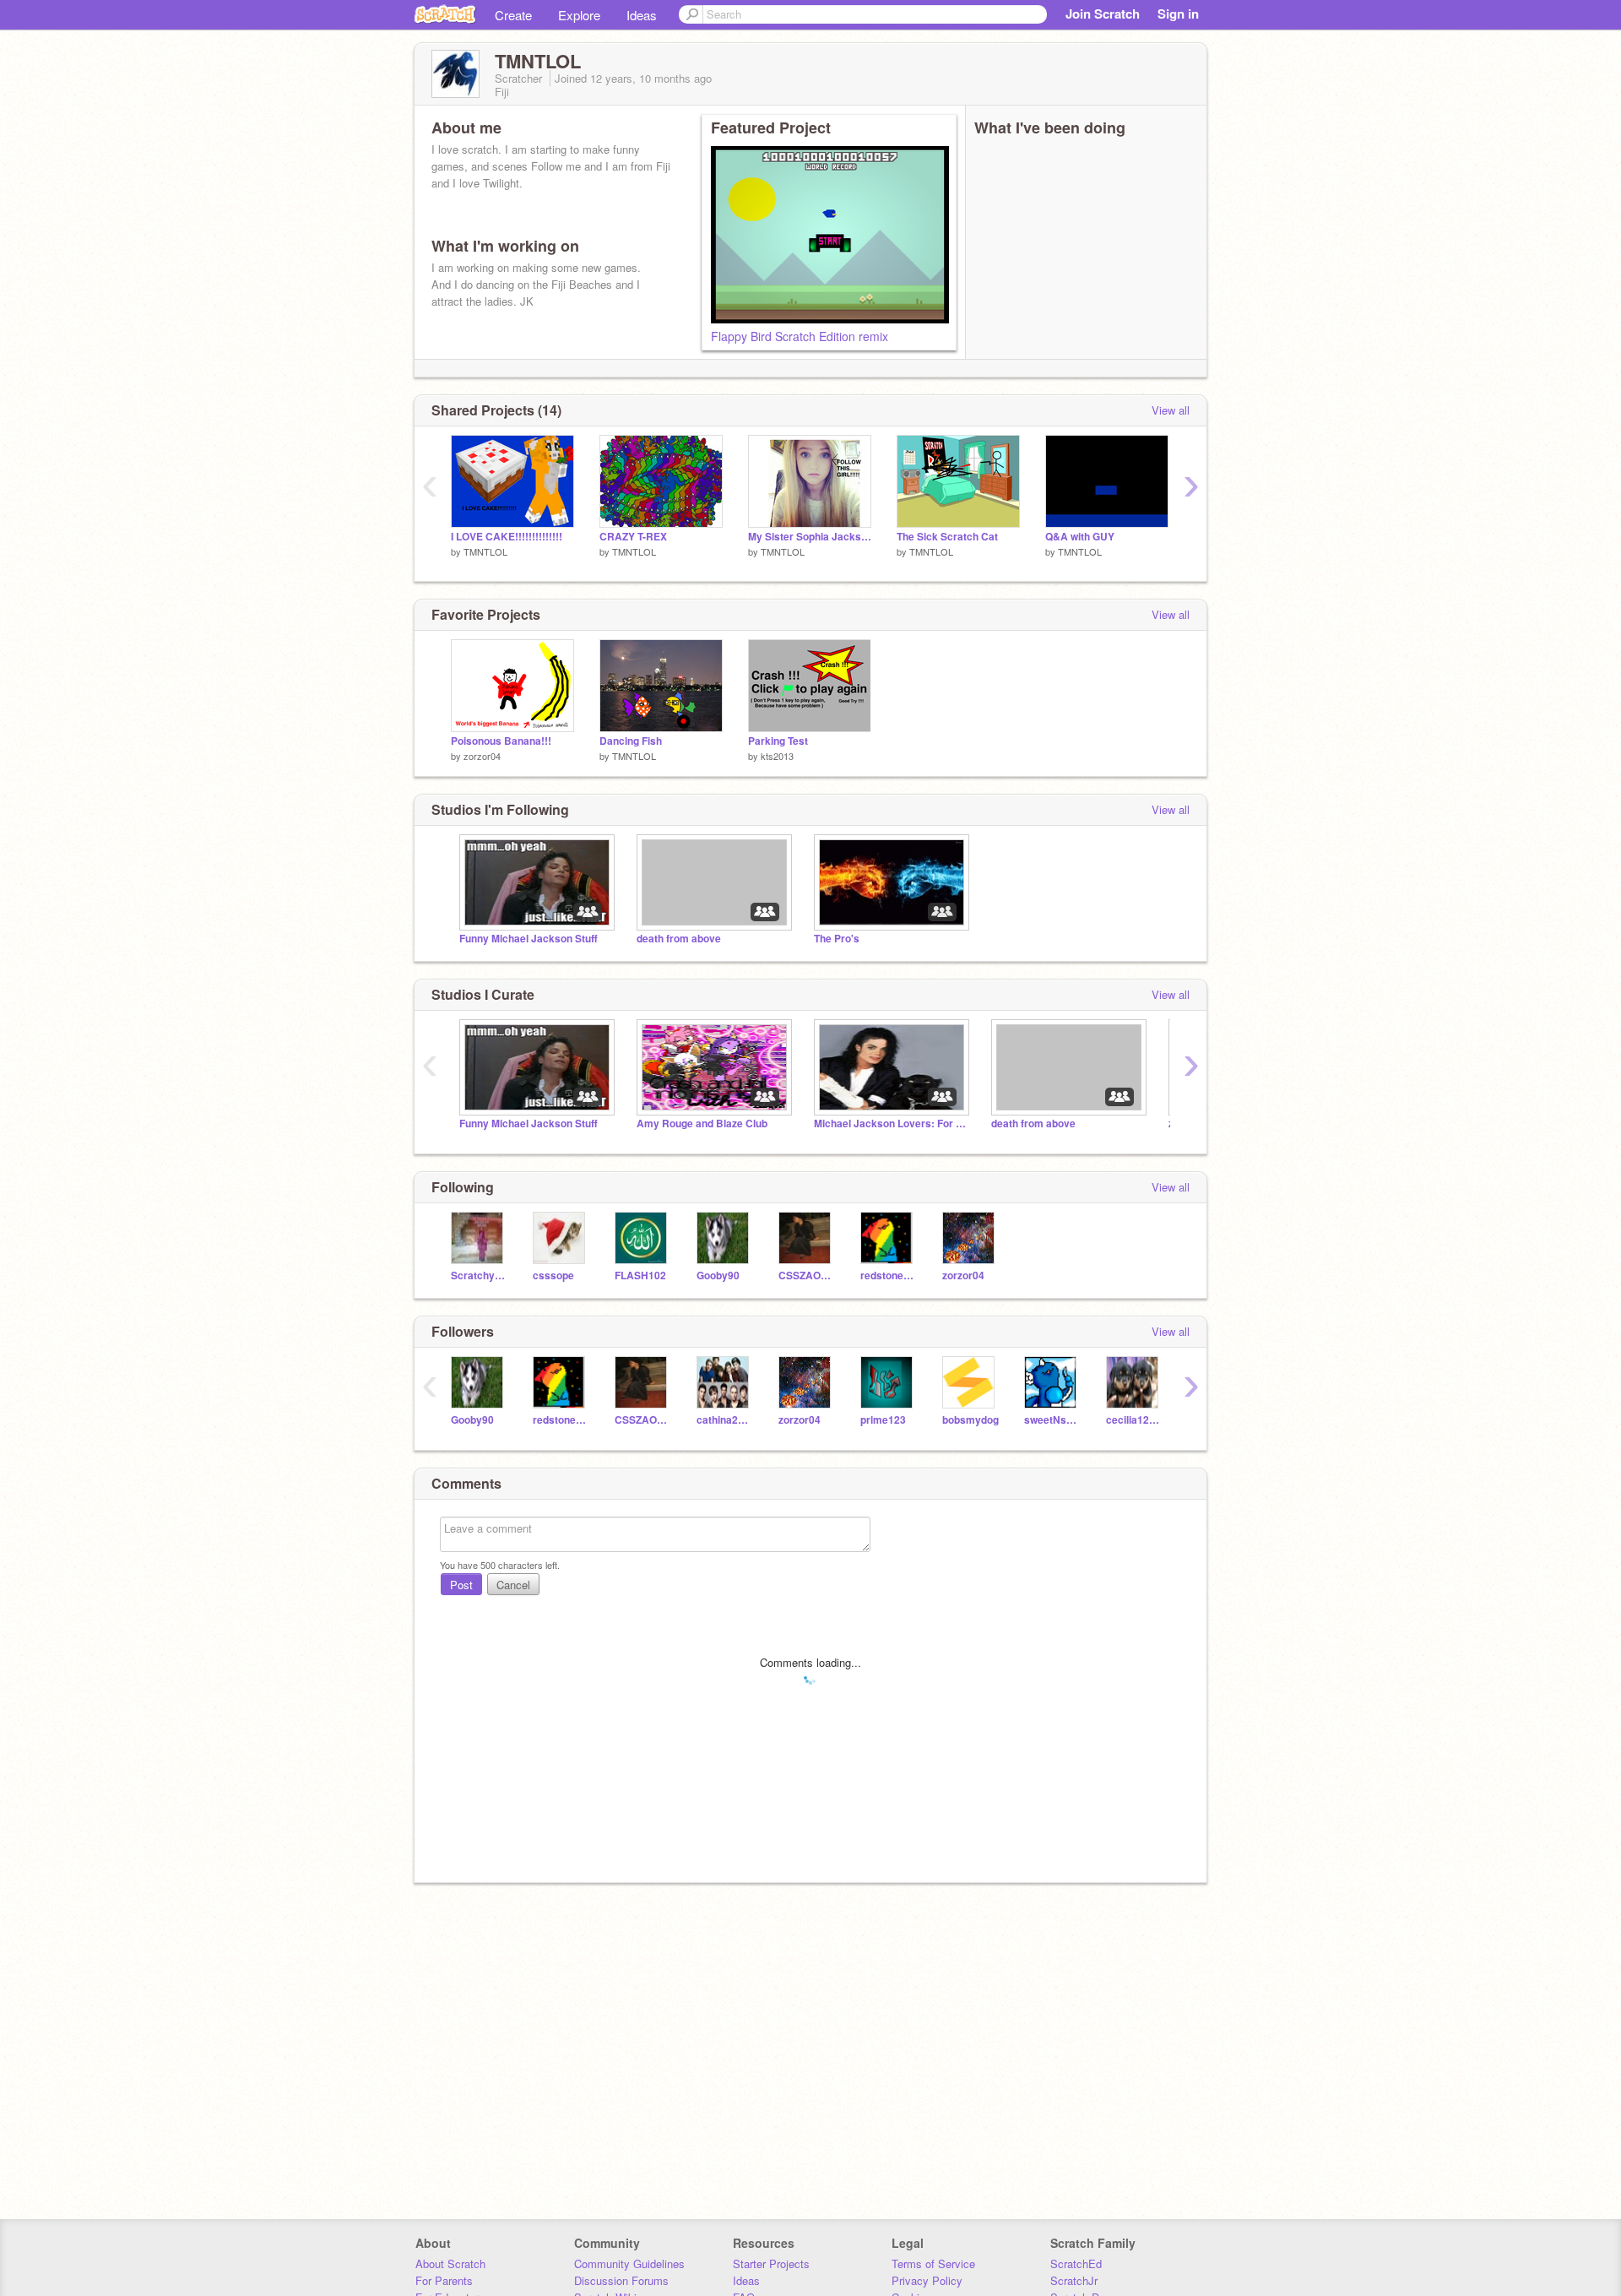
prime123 (883, 1420)
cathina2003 (725, 1420)
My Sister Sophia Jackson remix (810, 537)
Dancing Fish (631, 741)
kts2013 (777, 756)
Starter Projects (771, 2263)
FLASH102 (640, 1276)
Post (461, 1585)
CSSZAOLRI (807, 1276)
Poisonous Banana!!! (501, 741)
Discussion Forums (621, 2280)
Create (513, 15)
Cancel (513, 1585)
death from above (679, 939)
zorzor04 (482, 756)
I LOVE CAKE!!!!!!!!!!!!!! (507, 537)
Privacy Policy (927, 2280)
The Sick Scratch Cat (947, 537)
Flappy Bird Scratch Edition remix (800, 336)
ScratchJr (1074, 2280)
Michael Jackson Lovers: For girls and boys (890, 1124)
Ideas (642, 15)
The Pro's (837, 939)
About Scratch (450, 2263)
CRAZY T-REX (633, 537)
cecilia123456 (1134, 1420)
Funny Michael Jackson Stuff (529, 939)
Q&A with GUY (1080, 537)
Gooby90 (718, 1276)
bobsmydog (970, 1420)
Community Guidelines (629, 2263)
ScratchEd (1076, 2263)
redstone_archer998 (889, 1276)
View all (1171, 410)
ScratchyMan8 (479, 1276)
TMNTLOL (485, 551)
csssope (553, 1276)
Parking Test (778, 741)
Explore (579, 15)
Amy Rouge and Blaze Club (702, 1124)
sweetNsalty (1052, 1420)
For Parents (444, 2280)
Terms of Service (933, 2263)
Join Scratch (1103, 14)
